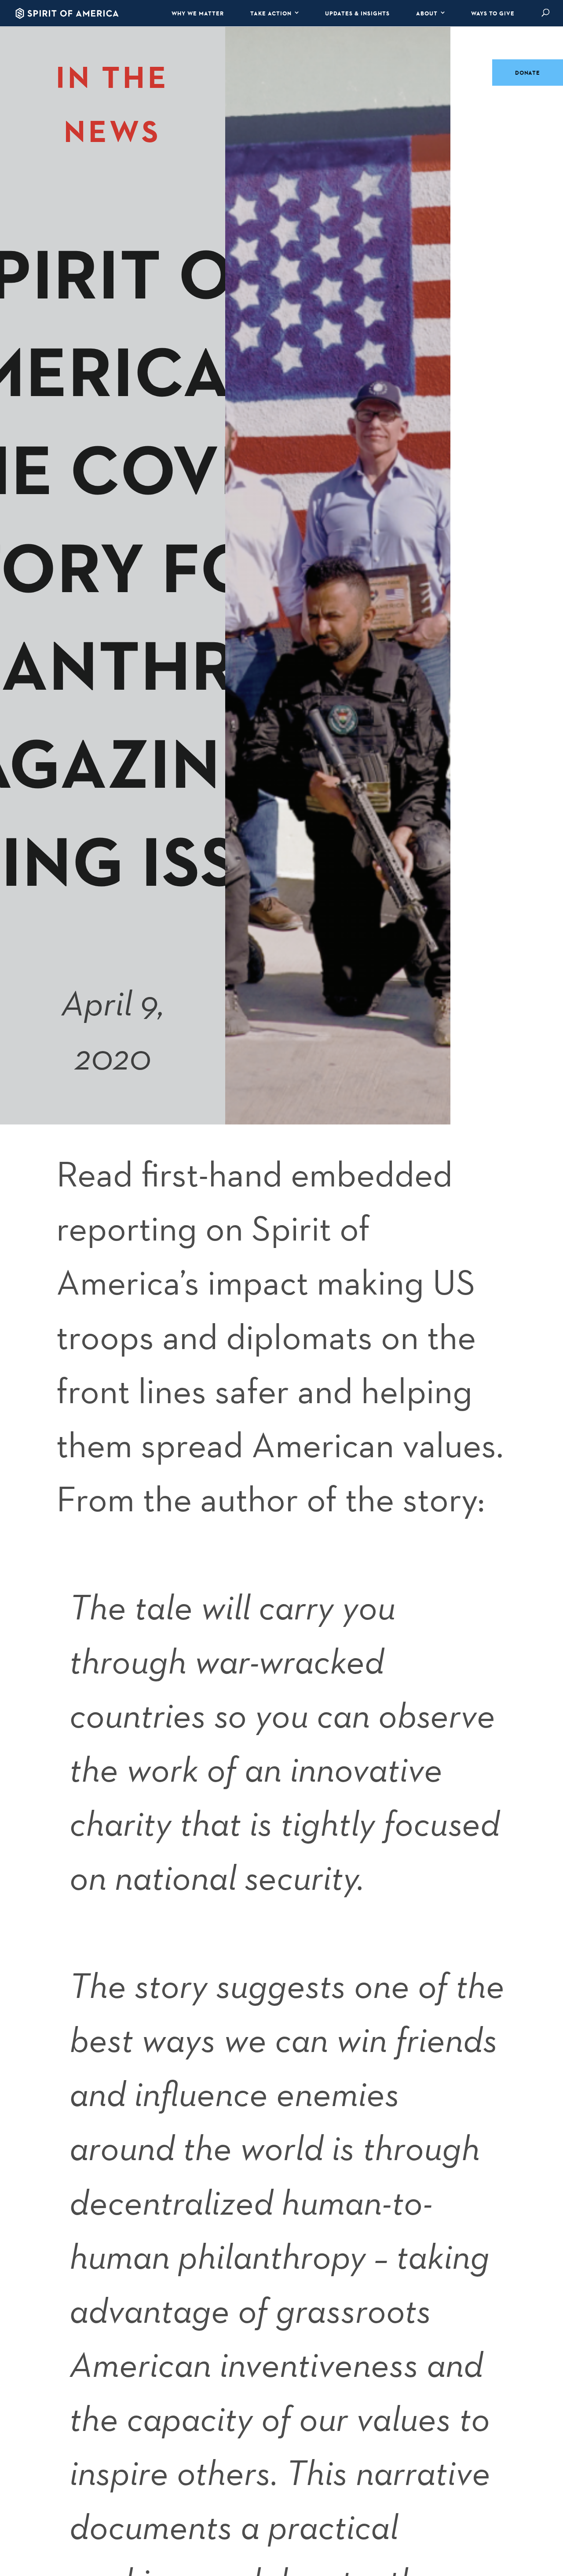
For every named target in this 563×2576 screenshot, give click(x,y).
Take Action (271, 13)
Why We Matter (198, 13)
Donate (528, 73)
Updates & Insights (357, 13)
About (427, 13)
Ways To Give (493, 13)
